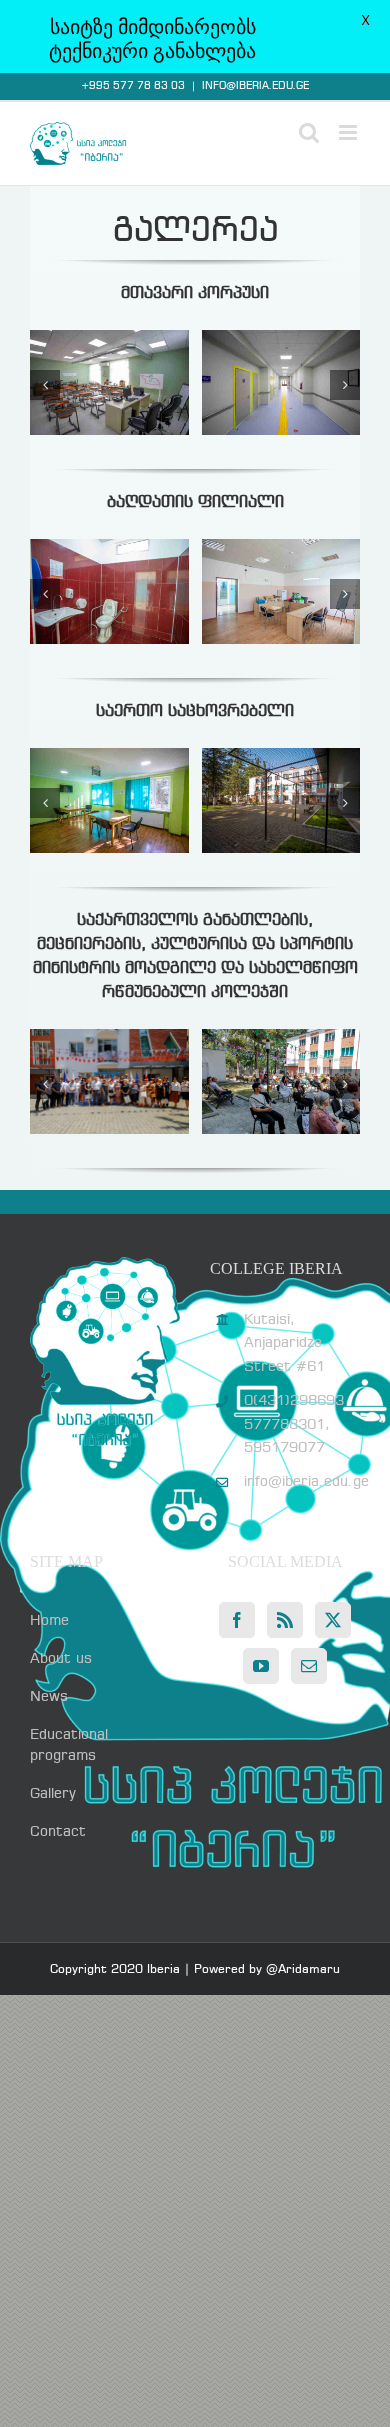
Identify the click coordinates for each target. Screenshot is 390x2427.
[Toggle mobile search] (309, 132)
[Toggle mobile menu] (349, 132)
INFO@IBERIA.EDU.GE (255, 86)
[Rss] (285, 1620)
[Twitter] (333, 1620)
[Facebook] (237, 1620)
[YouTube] (261, 1666)
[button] (45, 385)
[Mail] (309, 1666)
